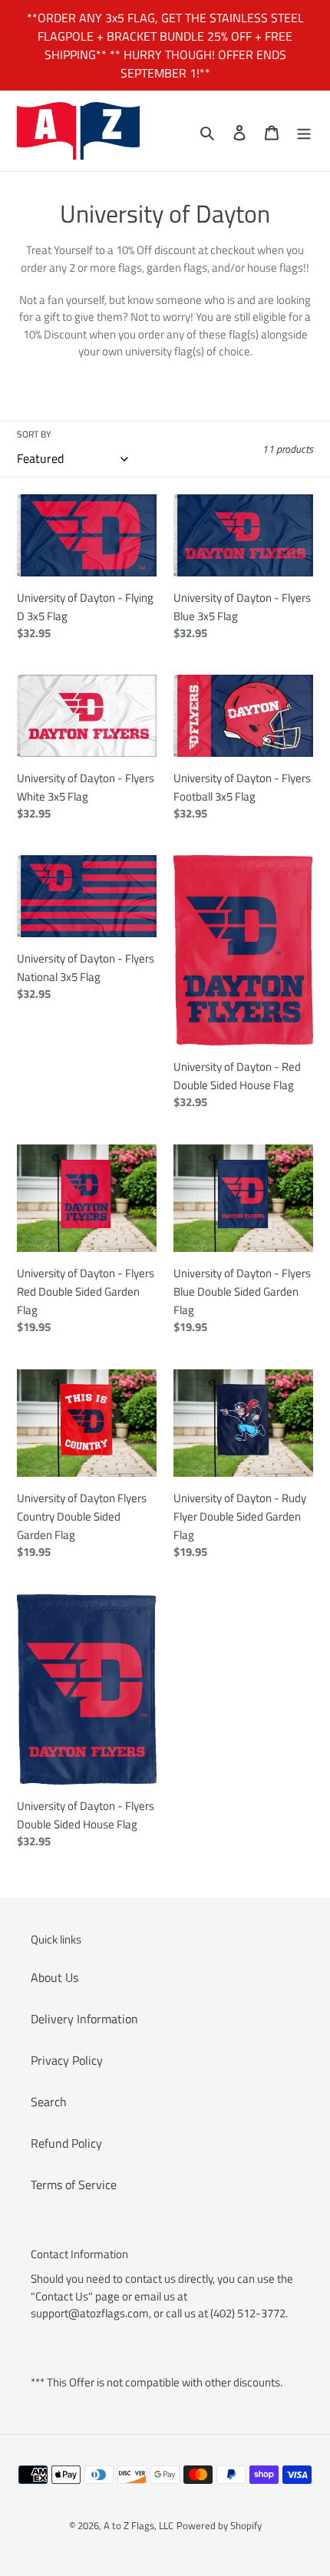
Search (49, 2102)
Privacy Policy (67, 2060)
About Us (54, 1977)
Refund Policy (66, 2143)
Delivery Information (84, 2019)
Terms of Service (74, 2185)
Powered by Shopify (219, 2525)
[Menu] (304, 131)
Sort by (34, 434)
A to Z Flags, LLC (139, 2525)
